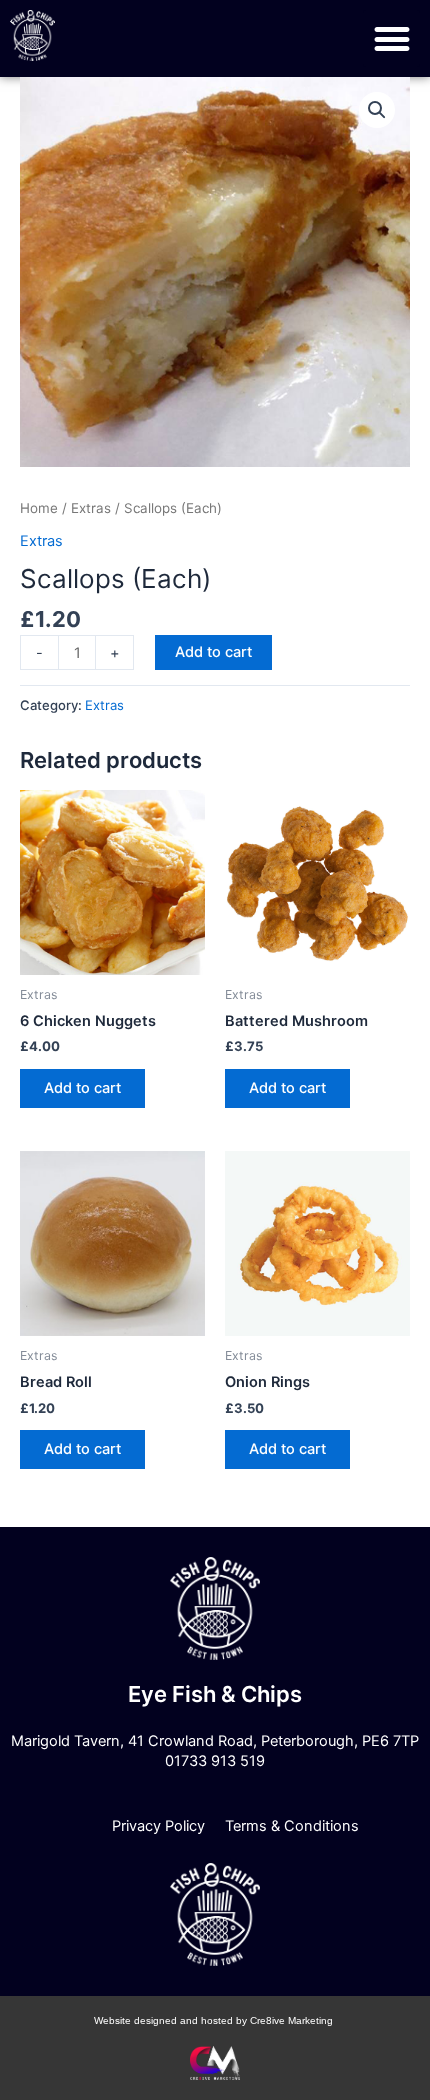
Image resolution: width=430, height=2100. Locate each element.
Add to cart (213, 652)
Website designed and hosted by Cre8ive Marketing (215, 2020)
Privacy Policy (158, 1826)
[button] (391, 38)
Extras (91, 508)
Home (39, 508)
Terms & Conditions (292, 1826)
